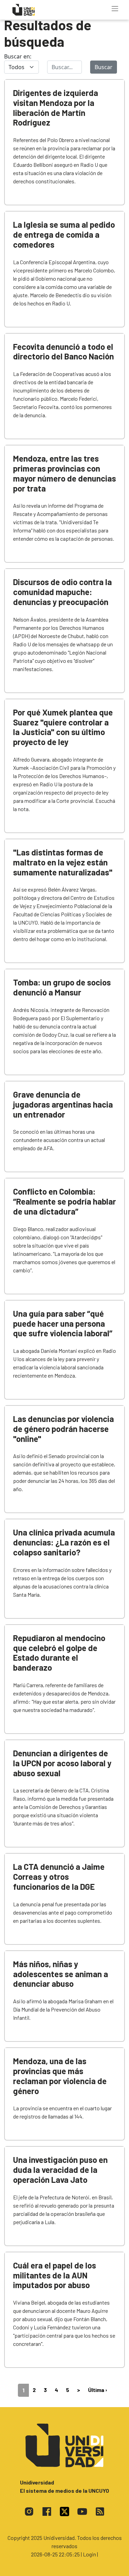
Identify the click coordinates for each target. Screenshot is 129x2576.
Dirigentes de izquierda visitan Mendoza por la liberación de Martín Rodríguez (56, 107)
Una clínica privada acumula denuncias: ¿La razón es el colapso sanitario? (64, 1542)
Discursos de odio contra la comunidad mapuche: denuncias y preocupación (62, 592)
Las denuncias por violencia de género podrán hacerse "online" (63, 1429)
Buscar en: (18, 56)
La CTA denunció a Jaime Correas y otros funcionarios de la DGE (59, 1877)
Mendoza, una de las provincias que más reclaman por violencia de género (60, 2076)
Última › (98, 2390)
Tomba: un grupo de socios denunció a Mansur (62, 987)
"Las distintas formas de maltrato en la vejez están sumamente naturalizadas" (63, 862)
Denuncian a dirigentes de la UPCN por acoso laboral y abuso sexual (62, 1763)
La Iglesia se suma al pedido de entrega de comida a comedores (64, 234)
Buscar (104, 67)
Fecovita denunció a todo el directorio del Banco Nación (63, 352)
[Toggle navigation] (115, 9)
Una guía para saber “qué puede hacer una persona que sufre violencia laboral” (63, 1323)
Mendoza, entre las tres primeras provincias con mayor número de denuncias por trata (64, 473)
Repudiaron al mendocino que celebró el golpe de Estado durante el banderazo (59, 1653)
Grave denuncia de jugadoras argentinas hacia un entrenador (63, 1104)
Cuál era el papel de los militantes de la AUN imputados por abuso (55, 2275)
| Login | (89, 2554)
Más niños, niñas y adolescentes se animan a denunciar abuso (61, 1974)
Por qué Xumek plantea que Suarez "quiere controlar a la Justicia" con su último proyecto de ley (63, 727)
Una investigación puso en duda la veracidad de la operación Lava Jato (60, 2170)
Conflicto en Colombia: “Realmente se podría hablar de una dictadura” (64, 1201)
